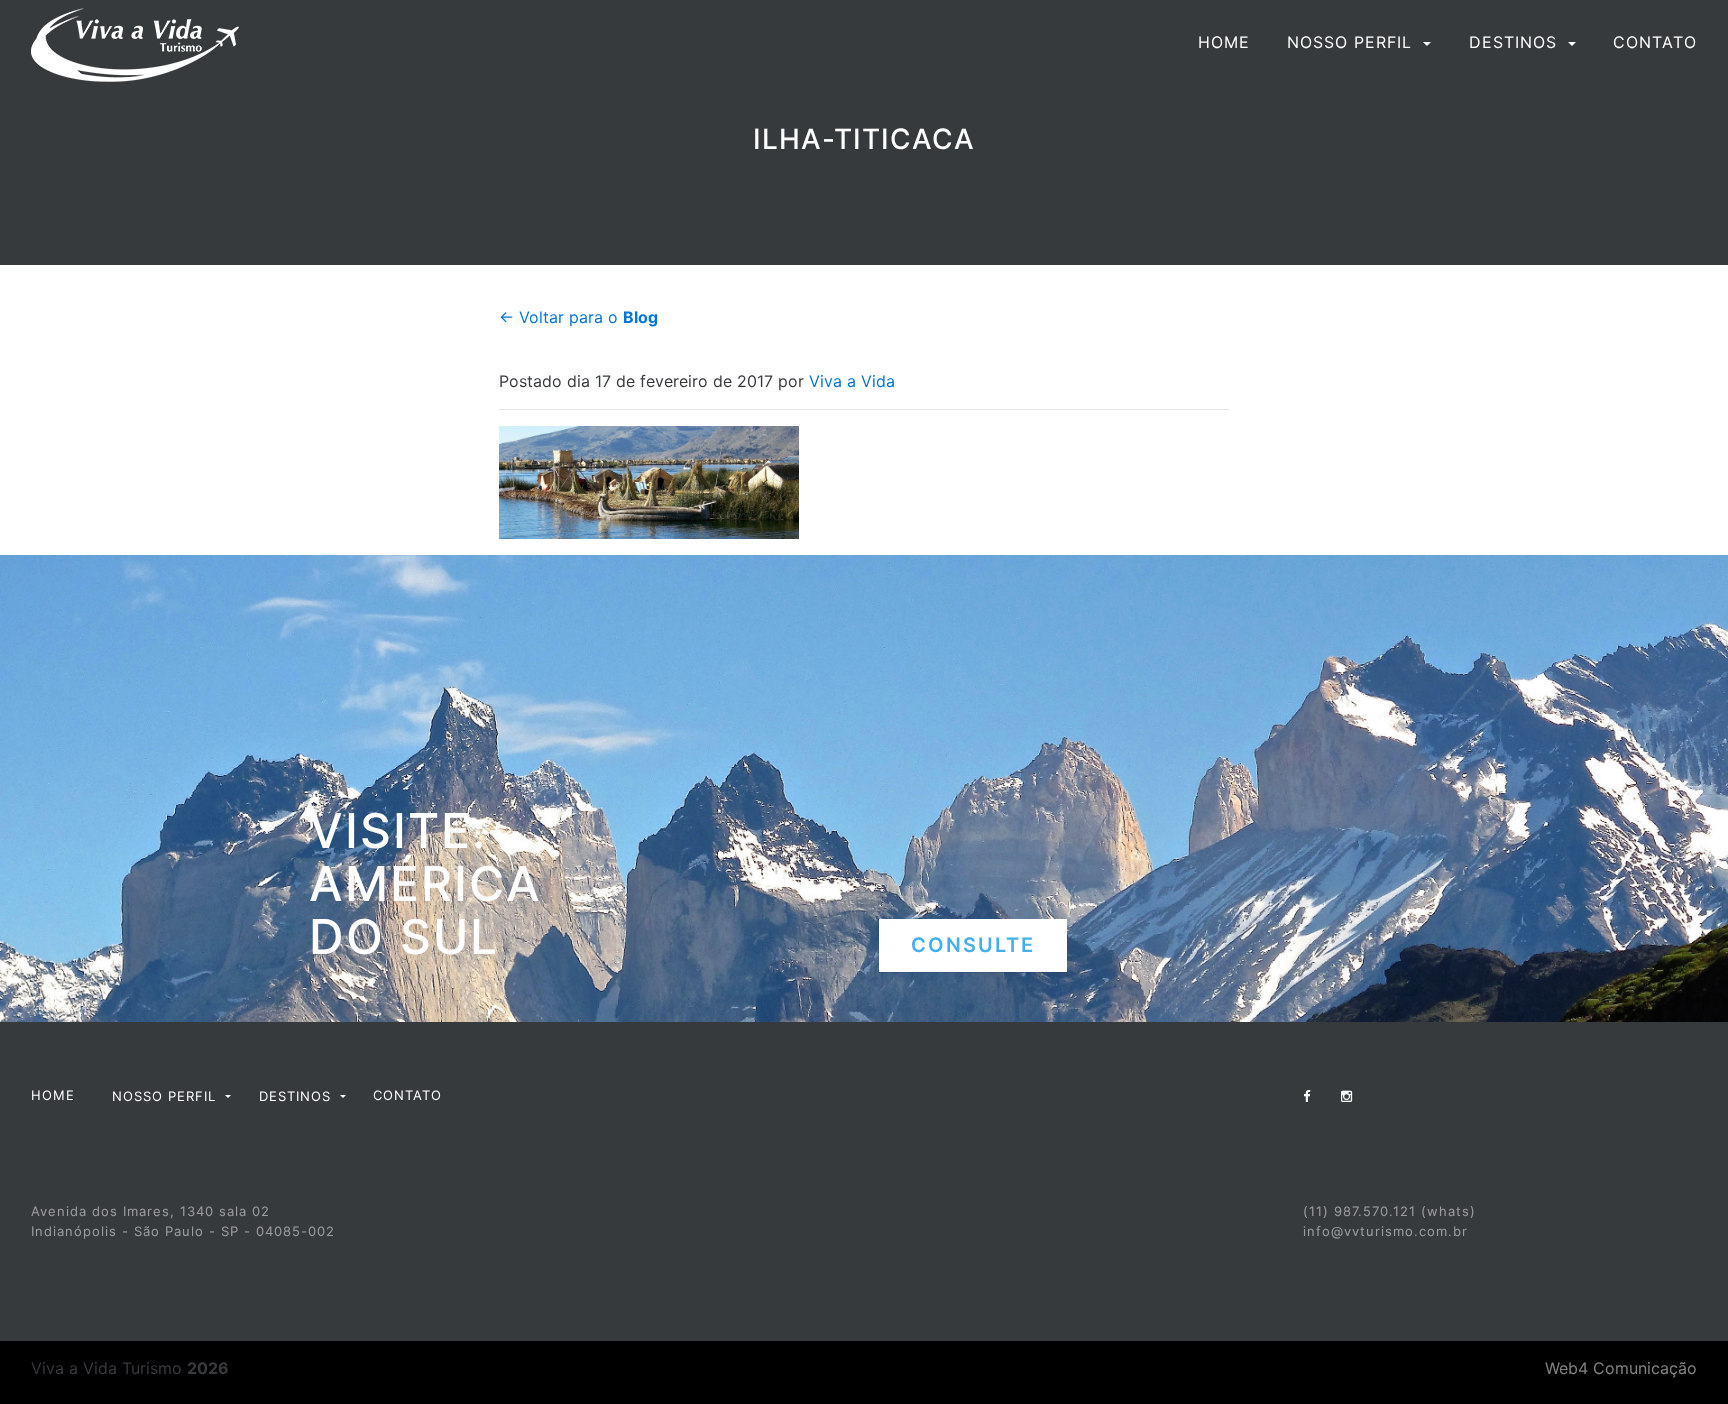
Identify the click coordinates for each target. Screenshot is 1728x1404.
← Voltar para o (578, 317)
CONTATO (1655, 42)
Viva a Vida (852, 381)
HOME (1224, 42)
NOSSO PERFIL (1352, 42)
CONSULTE (973, 945)
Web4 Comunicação (1621, 1368)
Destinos (1516, 42)
